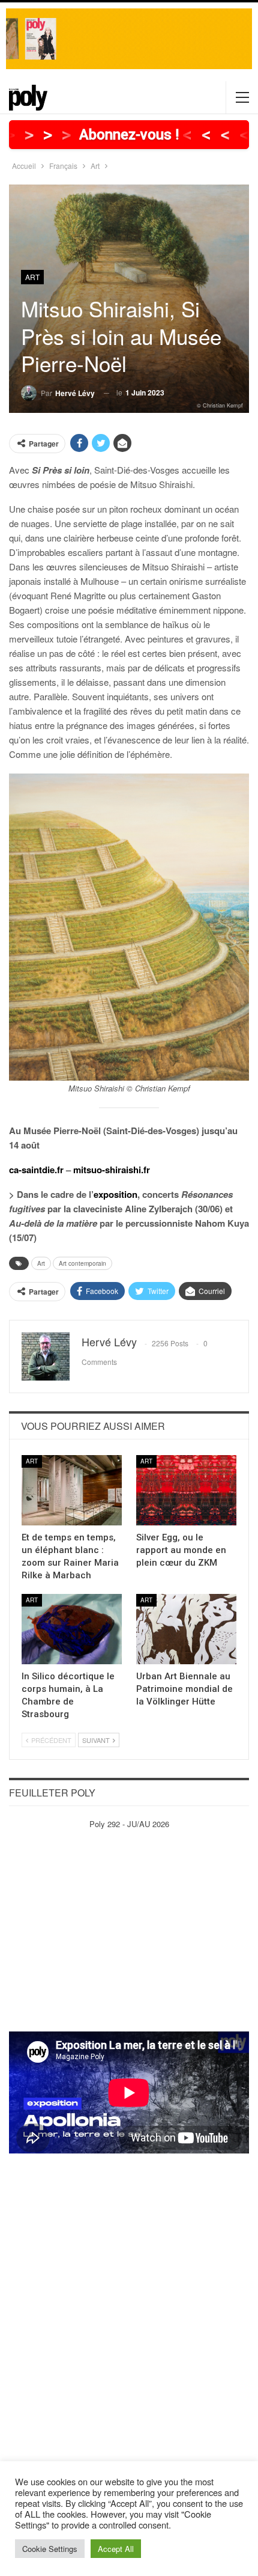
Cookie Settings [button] (50, 2549)
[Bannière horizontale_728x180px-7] (129, 38)
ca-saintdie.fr (36, 1170)
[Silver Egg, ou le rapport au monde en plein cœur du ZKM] (186, 1490)
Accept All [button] (116, 2549)
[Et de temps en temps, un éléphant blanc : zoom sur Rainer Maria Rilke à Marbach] (72, 1490)
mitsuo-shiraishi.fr (112, 1170)
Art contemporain (82, 1263)
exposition (115, 1194)
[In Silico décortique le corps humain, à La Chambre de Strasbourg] (72, 1629)
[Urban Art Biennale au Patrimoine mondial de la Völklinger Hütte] (186, 1629)
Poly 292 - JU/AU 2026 (129, 1824)
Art (32, 277)
